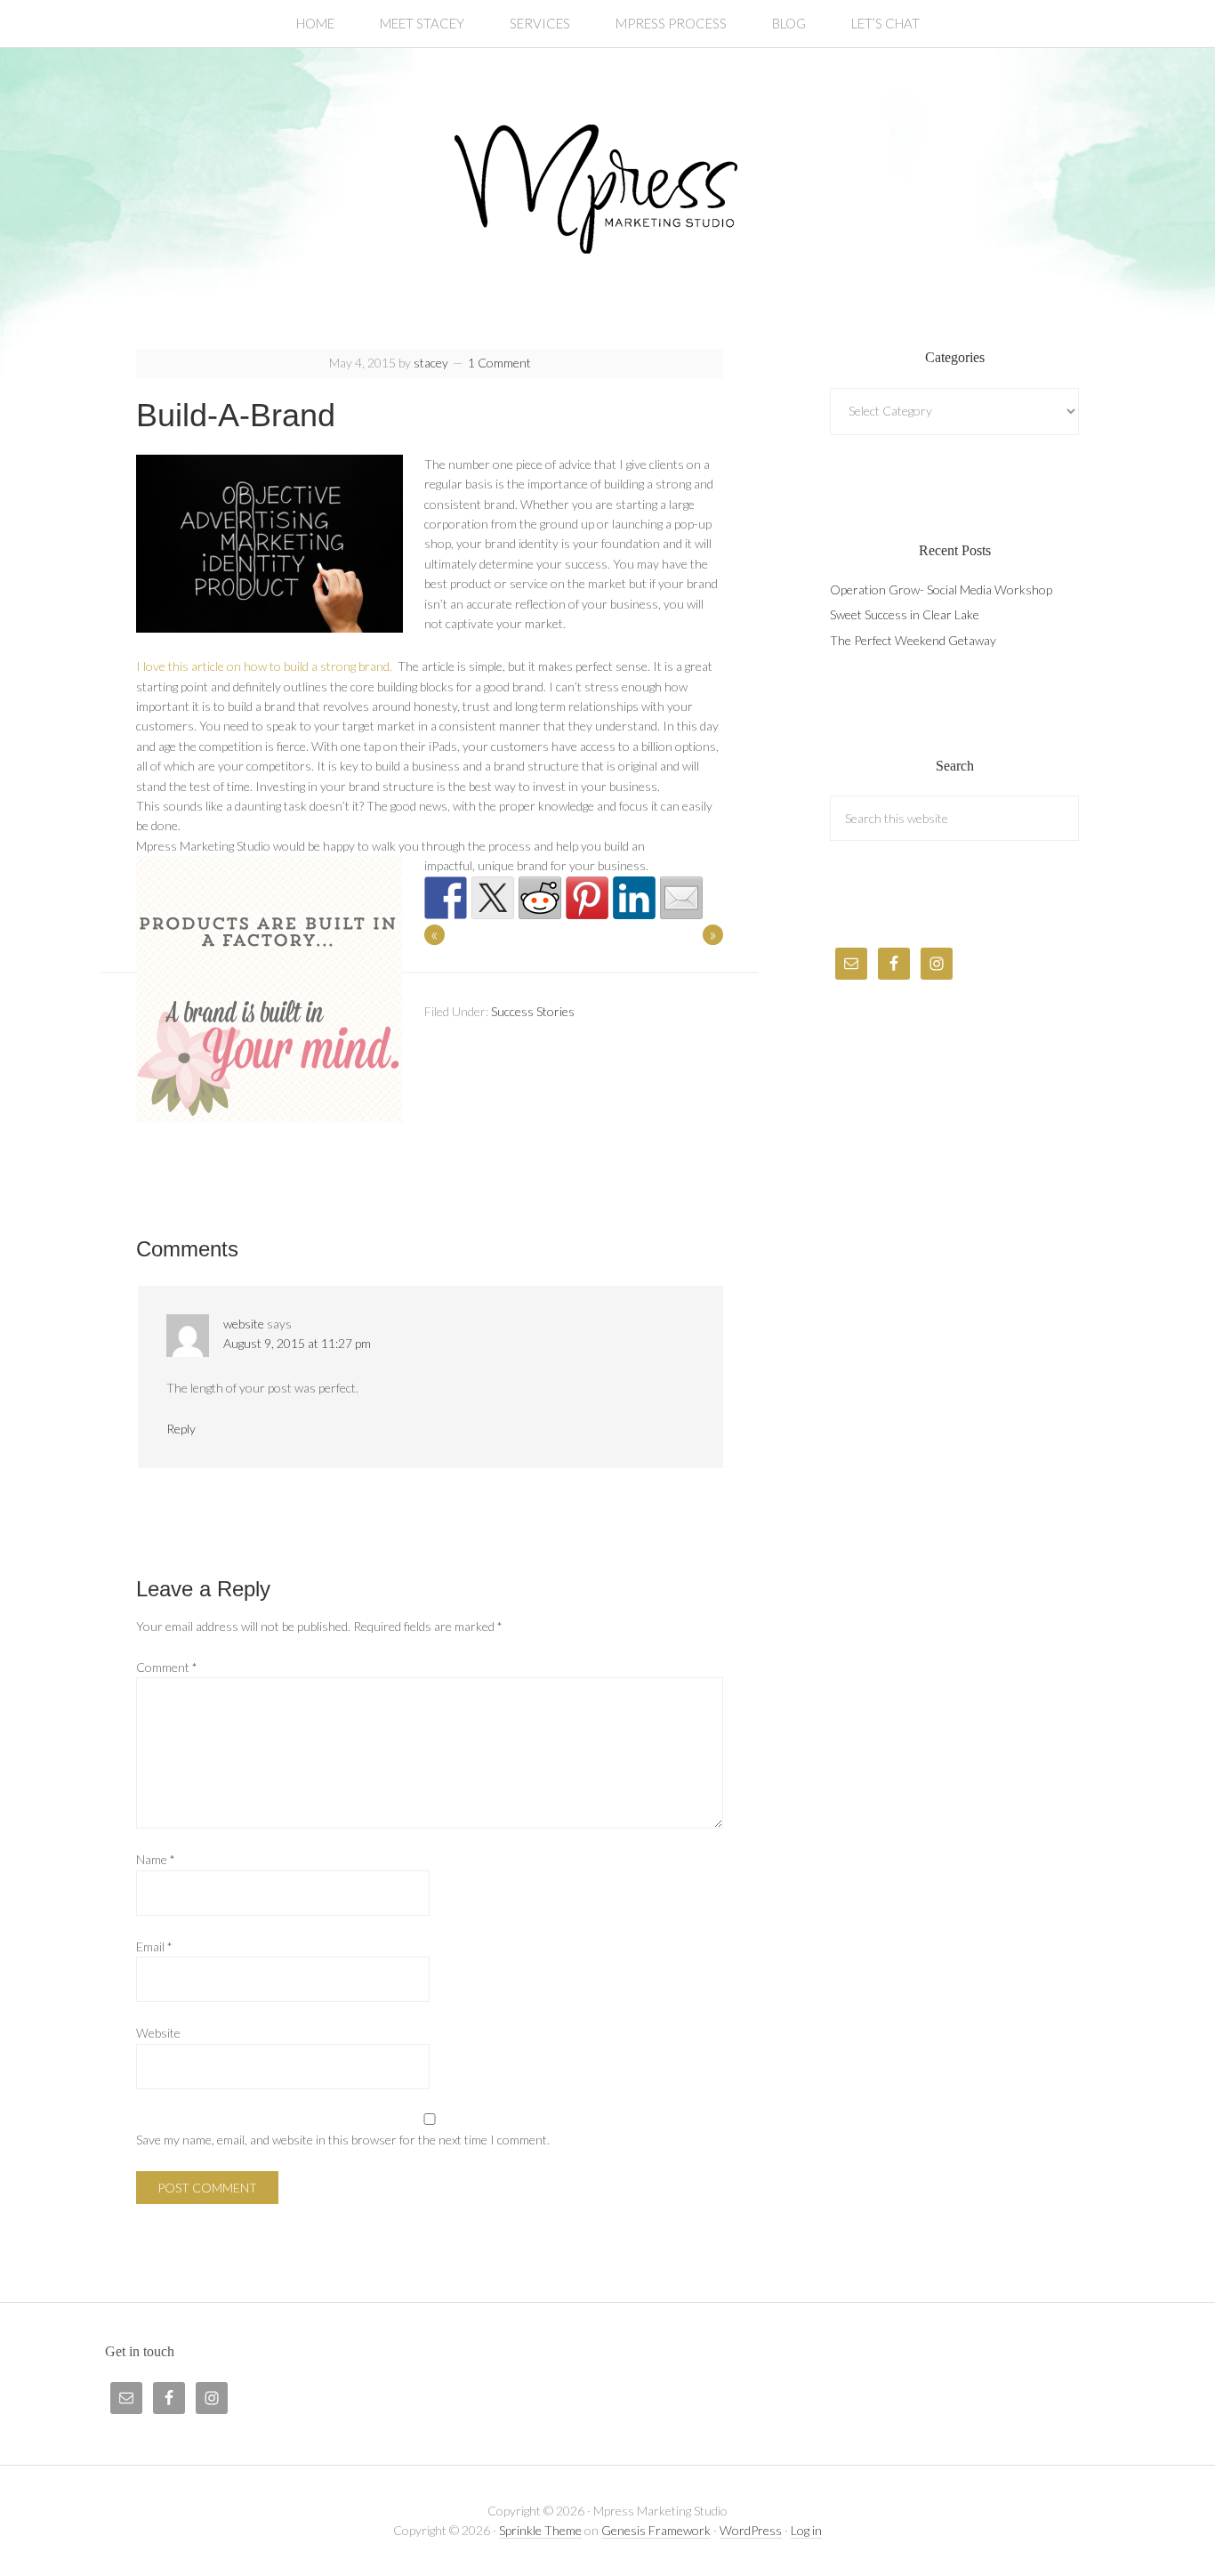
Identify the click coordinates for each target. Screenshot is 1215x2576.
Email (154, 1946)
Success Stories (533, 1011)
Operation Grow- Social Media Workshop (941, 589)
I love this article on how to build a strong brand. (266, 666)
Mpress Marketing (607, 189)
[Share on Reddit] (540, 898)
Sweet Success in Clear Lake (905, 614)
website (244, 1324)
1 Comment (499, 363)
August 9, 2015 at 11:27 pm (297, 1343)
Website (158, 2033)
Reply (181, 1429)
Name (156, 1859)
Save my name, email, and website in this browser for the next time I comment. (343, 2140)
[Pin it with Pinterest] (587, 898)
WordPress (751, 2530)
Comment (167, 1667)
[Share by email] (681, 898)
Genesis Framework (656, 2530)
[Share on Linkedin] (634, 898)
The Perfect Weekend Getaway (913, 640)
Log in (806, 2530)
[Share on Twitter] (493, 898)
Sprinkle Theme (540, 2530)
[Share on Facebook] (446, 898)
